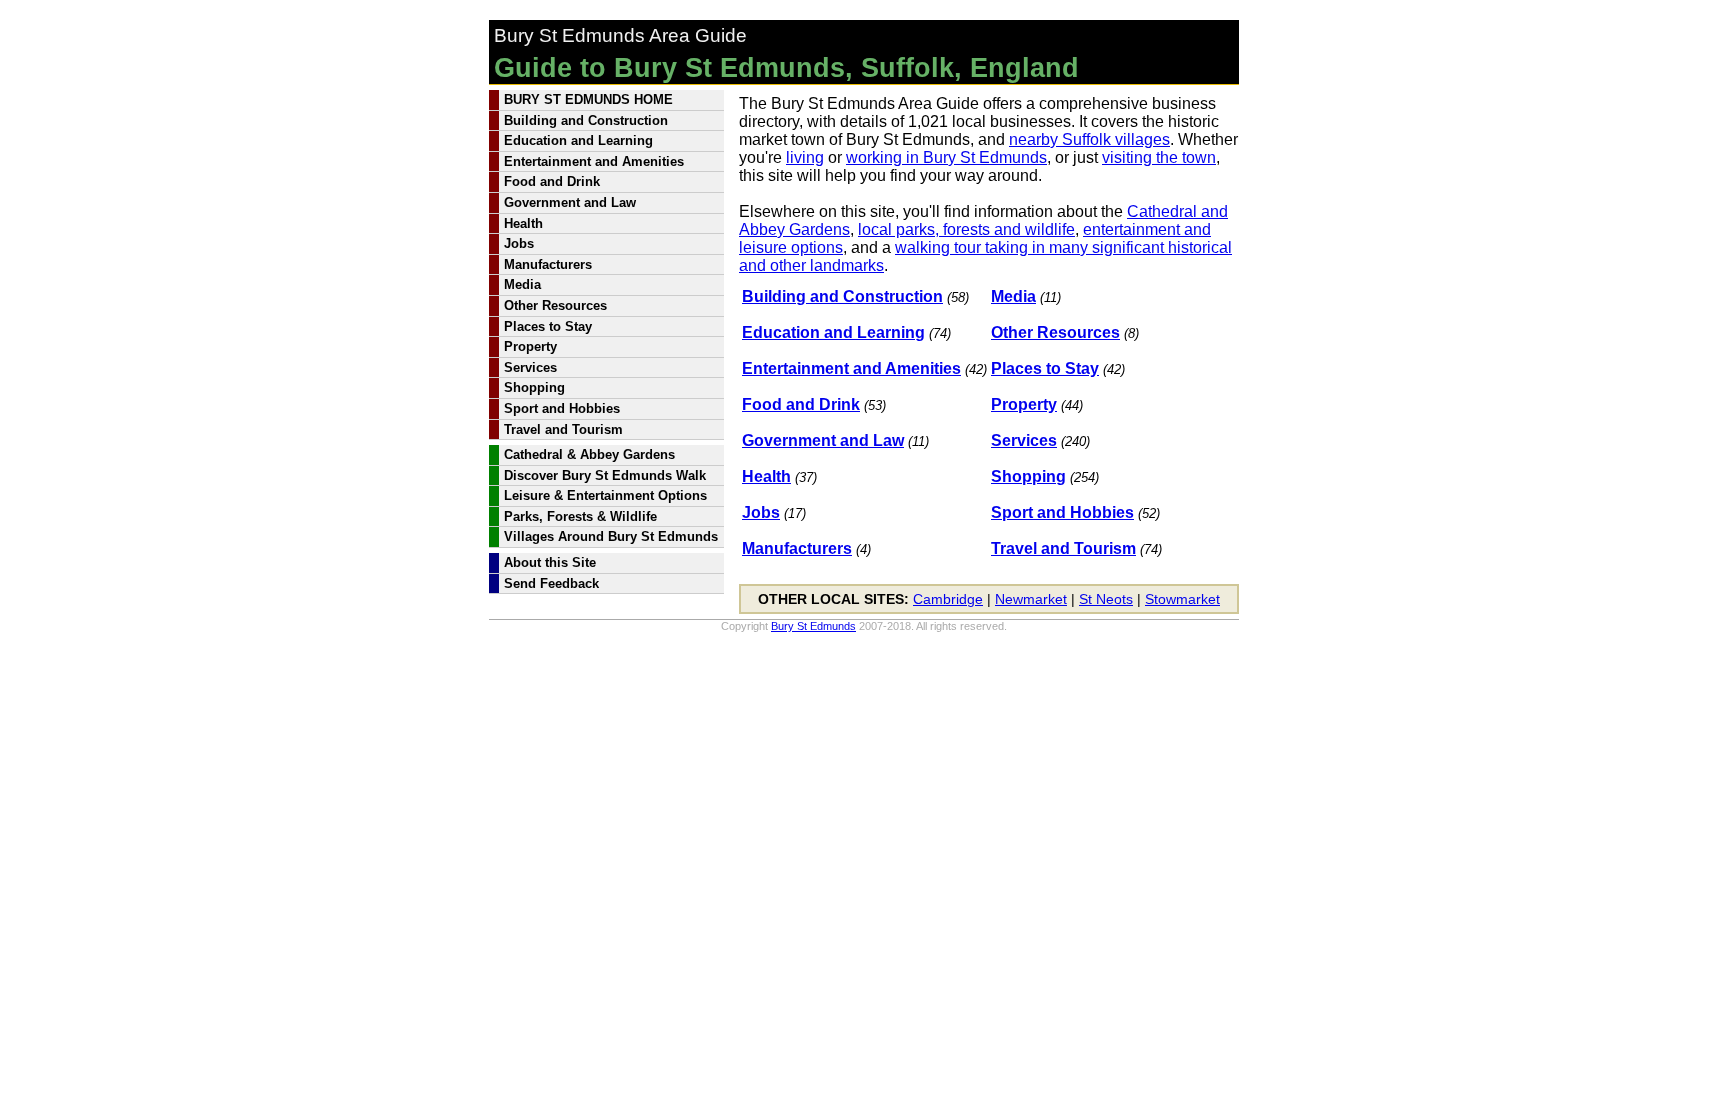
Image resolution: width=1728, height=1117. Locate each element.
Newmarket (1031, 599)
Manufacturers (797, 548)
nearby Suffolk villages (1089, 139)
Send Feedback (551, 583)
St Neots (1106, 599)
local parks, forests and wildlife (966, 229)
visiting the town (1159, 157)
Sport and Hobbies (1062, 512)
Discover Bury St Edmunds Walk (605, 475)
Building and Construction (842, 296)
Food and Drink (801, 404)
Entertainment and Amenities (851, 368)
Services (1024, 440)
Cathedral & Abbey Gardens (589, 454)
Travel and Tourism (1063, 548)
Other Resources (1055, 332)
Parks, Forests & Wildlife (580, 516)
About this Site (550, 562)
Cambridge (948, 599)
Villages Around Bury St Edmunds (611, 536)
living (805, 157)
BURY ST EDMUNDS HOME (588, 99)
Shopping (1028, 476)
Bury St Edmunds (813, 626)
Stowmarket (1182, 599)
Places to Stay (1045, 368)
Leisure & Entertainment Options (605, 495)
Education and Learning (833, 332)
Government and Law (823, 440)
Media (1013, 296)
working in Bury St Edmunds (946, 157)
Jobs (761, 512)
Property (1024, 404)
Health (766, 476)
